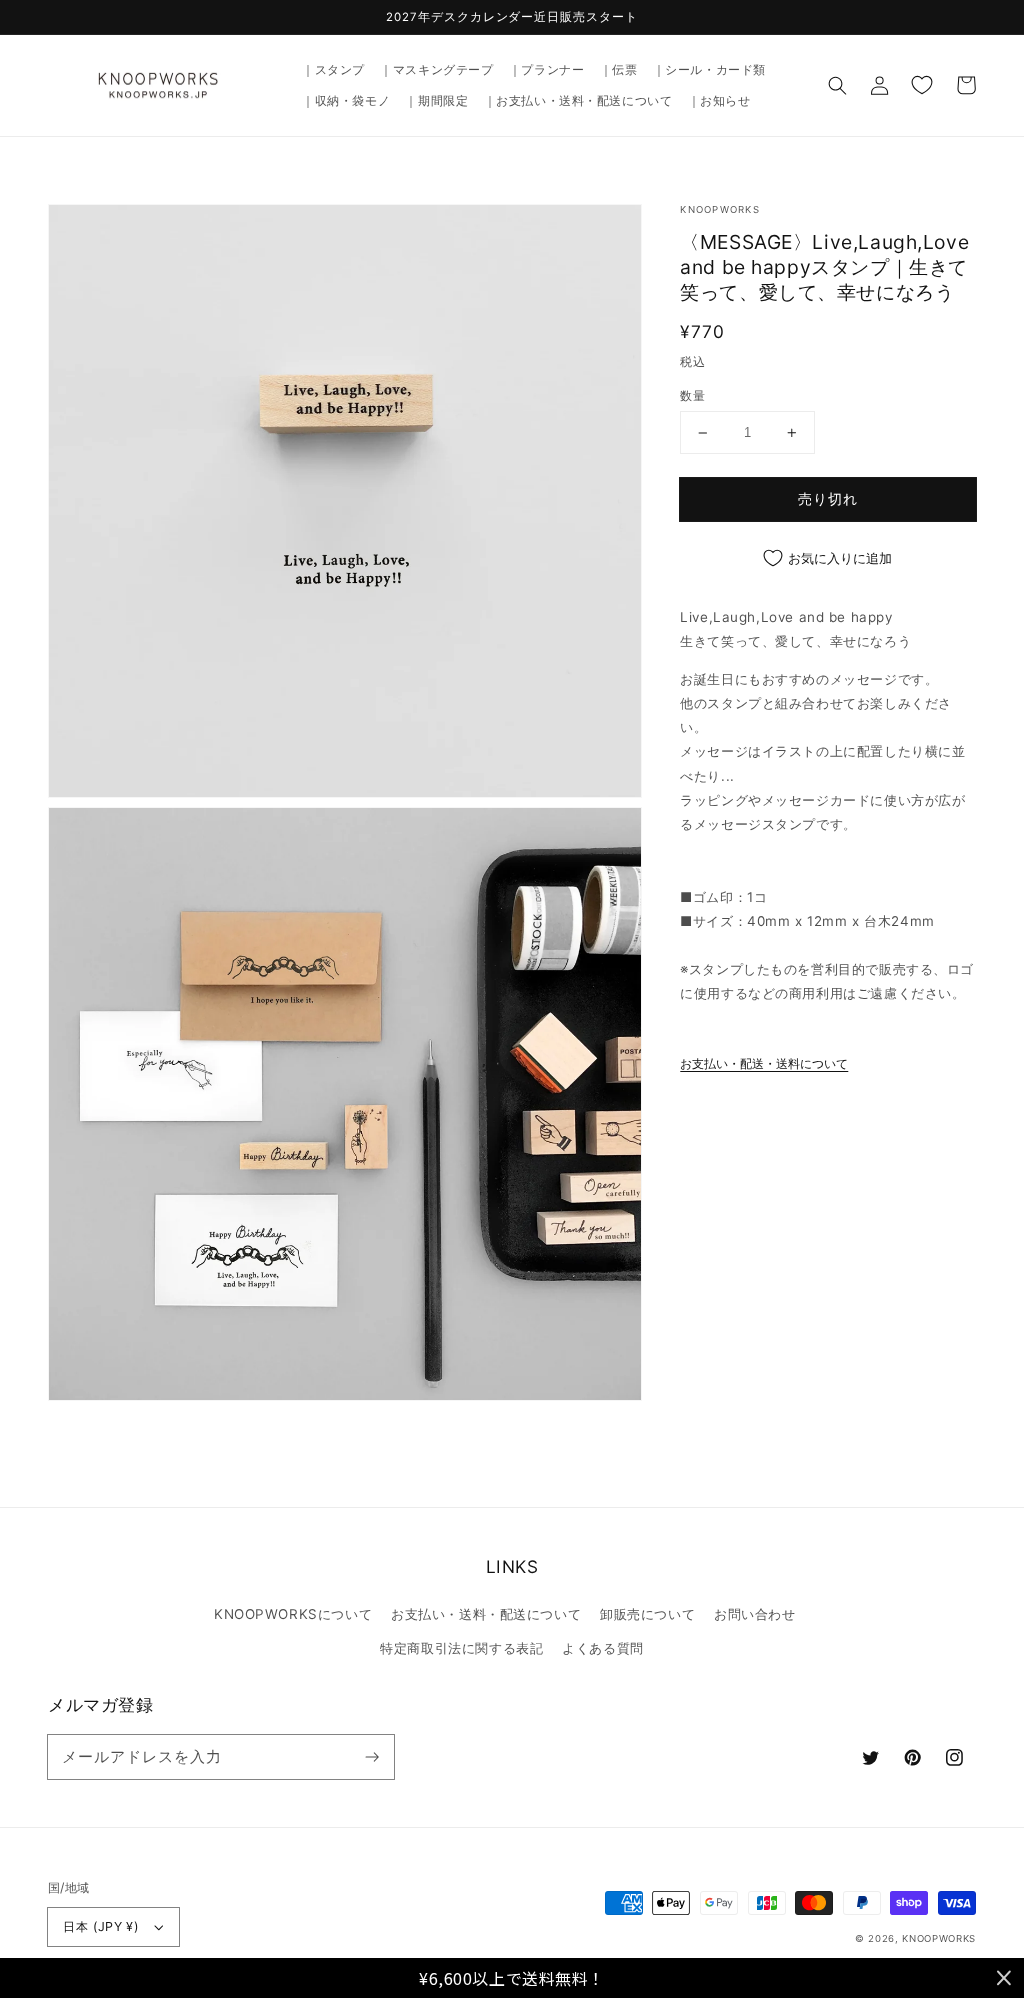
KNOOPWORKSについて (293, 1614)
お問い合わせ (754, 1614)
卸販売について (647, 1614)
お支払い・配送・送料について (764, 1064)
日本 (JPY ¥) (101, 1926)
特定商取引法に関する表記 (461, 1648)
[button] (838, 85)
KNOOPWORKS (939, 1938)
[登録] (372, 1756)
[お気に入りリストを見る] (922, 85)
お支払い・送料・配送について (486, 1614)
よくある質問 (602, 1648)
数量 (692, 395)
